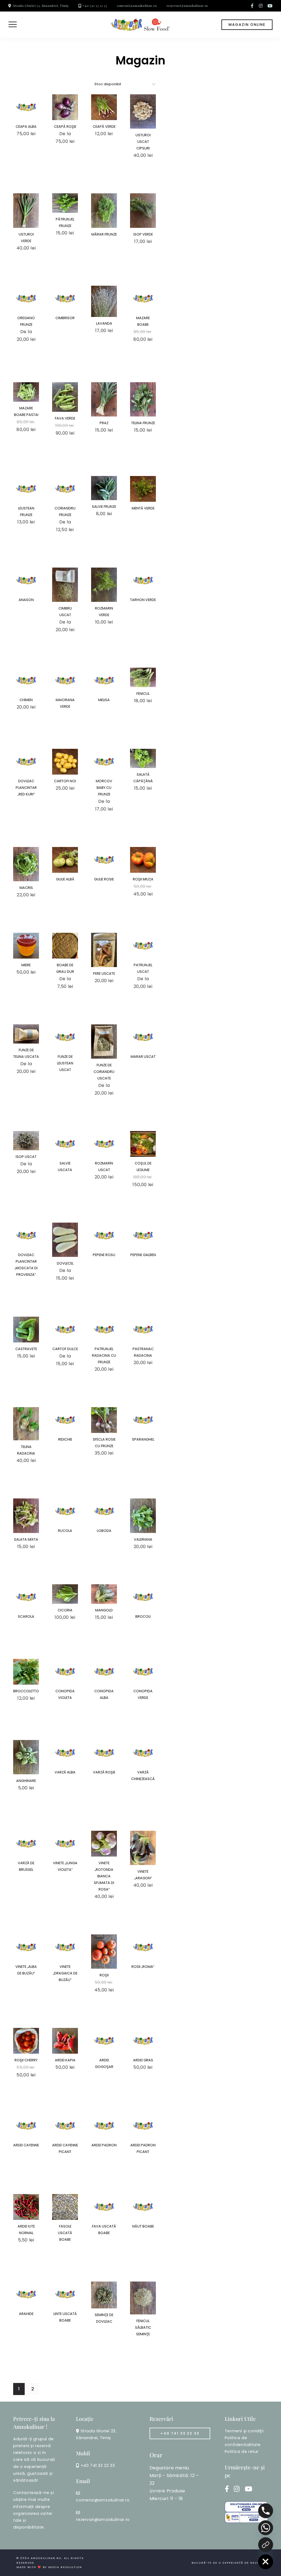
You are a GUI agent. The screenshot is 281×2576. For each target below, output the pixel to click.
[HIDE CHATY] (266, 2562)
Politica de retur (242, 2452)
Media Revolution (65, 2567)
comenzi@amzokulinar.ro (137, 6)
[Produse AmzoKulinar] (266, 2545)
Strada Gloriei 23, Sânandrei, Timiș (41, 6)
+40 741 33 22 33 (95, 6)
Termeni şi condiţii (244, 2431)
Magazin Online (247, 25)
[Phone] (266, 2511)
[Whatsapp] (266, 2528)
